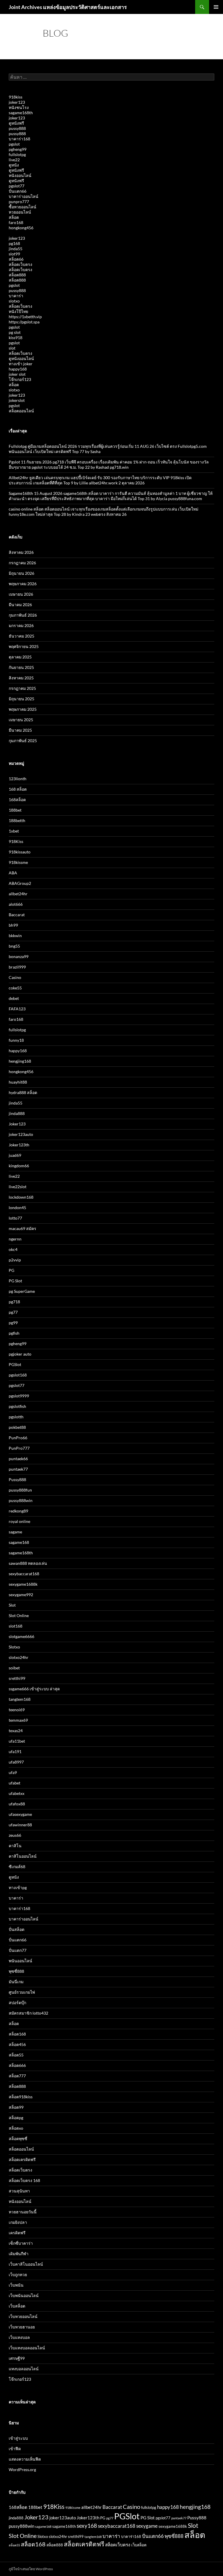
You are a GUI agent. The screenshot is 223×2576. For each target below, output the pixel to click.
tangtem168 (20, 1699)
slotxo (14, 301)
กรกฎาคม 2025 (22, 688)
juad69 (15, 1155)
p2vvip (15, 1260)
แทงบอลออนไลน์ (24, 2369)
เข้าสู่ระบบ (18, 2438)
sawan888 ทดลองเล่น (28, 1563)
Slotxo (14, 1647)
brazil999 (17, 967)
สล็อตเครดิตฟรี (22, 2159)
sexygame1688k (23, 1584)
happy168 (18, 369)
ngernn (15, 1239)
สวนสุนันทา (19, 2191)
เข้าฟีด (15, 2449)
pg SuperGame (22, 1291)
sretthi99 (17, 1678)
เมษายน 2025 (21, 720)
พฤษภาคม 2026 (23, 584)
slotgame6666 (21, 1636)
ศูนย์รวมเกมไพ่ (22, 1992)
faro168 (16, 222)
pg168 (14, 243)
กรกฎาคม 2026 (22, 563)
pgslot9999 (19, 1396)
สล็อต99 (16, 2107)
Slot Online (19, 1615)
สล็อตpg (16, 2118)
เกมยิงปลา (18, 2222)
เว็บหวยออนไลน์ (23, 2316)
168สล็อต (17, 800)
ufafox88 (17, 1804)
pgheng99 (18, 149)
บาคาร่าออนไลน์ (24, 196)
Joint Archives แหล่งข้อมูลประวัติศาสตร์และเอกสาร (68, 7)
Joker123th (19, 1145)
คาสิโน (15, 1846)
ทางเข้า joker (21, 364)
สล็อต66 (16, 259)
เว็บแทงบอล (19, 2337)
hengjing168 (20, 1061)
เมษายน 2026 (21, 594)
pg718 (14, 1302)
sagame (15, 1532)
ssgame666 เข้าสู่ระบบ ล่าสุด (34, 1689)
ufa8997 (16, 1762)
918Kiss (16, 841)
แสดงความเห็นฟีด (25, 2459)
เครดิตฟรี (17, 2233)
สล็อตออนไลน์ (21, 411)
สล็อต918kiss (21, 2097)
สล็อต (14, 217)
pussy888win (21, 1500)
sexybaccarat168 (24, 1574)
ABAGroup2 (20, 883)
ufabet (15, 1783)
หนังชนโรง (19, 107)
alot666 (16, 904)
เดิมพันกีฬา (19, 2254)
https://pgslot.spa (24, 322)
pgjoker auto (20, 1354)
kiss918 (16, 338)
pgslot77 (17, 186)
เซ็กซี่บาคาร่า (21, 2243)
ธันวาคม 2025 (21, 636)
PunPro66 (18, 1438)
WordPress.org (22, 2470)
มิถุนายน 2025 (21, 699)
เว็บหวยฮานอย (22, 2327)
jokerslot (17, 400)
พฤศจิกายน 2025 (24, 646)
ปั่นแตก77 (18, 1950)
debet (14, 998)
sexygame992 (21, 1595)
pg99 (13, 1323)
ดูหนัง (14, 165)
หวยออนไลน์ (20, 212)
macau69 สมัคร (23, 1228)
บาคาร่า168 (19, 139)
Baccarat (17, 915)
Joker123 (17, 1124)
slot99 (14, 254)
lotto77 (15, 1218)
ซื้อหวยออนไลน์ (23, 207)
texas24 (16, 1731)
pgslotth (16, 1417)
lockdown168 (21, 1197)
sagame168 (19, 1542)
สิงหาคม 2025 (21, 678)
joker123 (17, 102)
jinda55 (16, 249)
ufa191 (15, 1751)
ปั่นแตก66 (18, 191)
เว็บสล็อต (17, 2306)
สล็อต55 (16, 2055)
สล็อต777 (17, 2076)
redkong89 (18, 1511)
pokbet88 (17, 1427)
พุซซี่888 (16, 1971)
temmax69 (18, 1720)
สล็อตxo (16, 2128)
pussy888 (17, 128)
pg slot (15, 332)
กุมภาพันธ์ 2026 (23, 615)
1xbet (14, 831)
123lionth (18, 779)
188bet (15, 810)
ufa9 (13, 1772)
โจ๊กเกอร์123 (20, 379)
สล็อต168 (17, 2034)
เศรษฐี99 (17, 2358)
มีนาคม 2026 (20, 605)
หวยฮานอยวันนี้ (23, 2212)
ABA (13, 873)
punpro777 (19, 202)
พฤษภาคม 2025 (23, 709)
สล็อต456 (17, 2044)
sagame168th (21, 113)
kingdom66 (19, 1166)
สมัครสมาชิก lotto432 (28, 2013)
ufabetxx (17, 1793)
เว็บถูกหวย (18, 2275)
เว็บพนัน (16, 2285)
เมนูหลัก (216, 7)
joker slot (17, 374)
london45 (17, 1208)
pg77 (13, 1312)
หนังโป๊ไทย (18, 311)
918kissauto (20, 852)
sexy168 (87, 2526)
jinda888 (17, 1113)
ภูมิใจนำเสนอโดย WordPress (31, 2569)
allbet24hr (18, 894)
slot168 (16, 1626)
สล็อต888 (17, 275)
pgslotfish (17, 1406)
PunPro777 (19, 1448)
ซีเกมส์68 (17, 1867)
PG (11, 1270)
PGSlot (15, 1364)
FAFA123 (17, 1009)
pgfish (14, 1333)
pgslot (14, 144)
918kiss (16, 97)
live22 (14, 160)
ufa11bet (17, 1741)
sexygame (147, 2526)
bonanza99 (19, 956)
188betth (17, 820)
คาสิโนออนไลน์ (23, 1856)
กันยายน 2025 (21, 667)
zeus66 (15, 1835)
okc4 (13, 1249)
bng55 (14, 946)
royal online (19, 1521)
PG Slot (15, 1281)
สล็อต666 (17, 2065)
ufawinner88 (20, 1825)
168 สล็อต (18, 789)
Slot (12, 1605)
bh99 (13, 925)
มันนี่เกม (16, 1982)
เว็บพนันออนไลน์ (24, 2295)
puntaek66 (18, 1459)
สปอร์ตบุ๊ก (17, 2003)
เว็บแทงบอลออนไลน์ (27, 2348)
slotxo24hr (19, 1657)
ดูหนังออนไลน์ (21, 358)
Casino (15, 977)
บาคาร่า (16, 296)
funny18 (16, 1040)
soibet (14, 1668)
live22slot (18, 1187)
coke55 (15, 988)
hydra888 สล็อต (23, 1092)
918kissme (18, 862)
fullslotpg (17, 154)
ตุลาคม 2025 (20, 657)
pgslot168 (18, 1375)
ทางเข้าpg (18, 1887)
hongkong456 (21, 228)
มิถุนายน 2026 (21, 573)
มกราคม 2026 (21, 625)
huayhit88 (18, 1082)
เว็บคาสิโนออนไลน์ (26, 2264)
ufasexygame (20, 1814)
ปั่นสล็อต (17, 1929)
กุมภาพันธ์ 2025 (23, 741)
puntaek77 (18, 1469)
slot (12, 348)
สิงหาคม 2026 (21, 552)
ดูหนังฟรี (16, 123)
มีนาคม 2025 (20, 730)
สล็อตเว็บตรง (20, 264)
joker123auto (21, 1134)
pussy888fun (20, 1490)
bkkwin (15, 936)
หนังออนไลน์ (20, 175)
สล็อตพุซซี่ (18, 2139)
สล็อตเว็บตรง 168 (24, 2180)
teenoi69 (17, 1710)
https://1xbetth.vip (25, 317)
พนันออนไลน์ (20, 1961)
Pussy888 (17, 1479)
